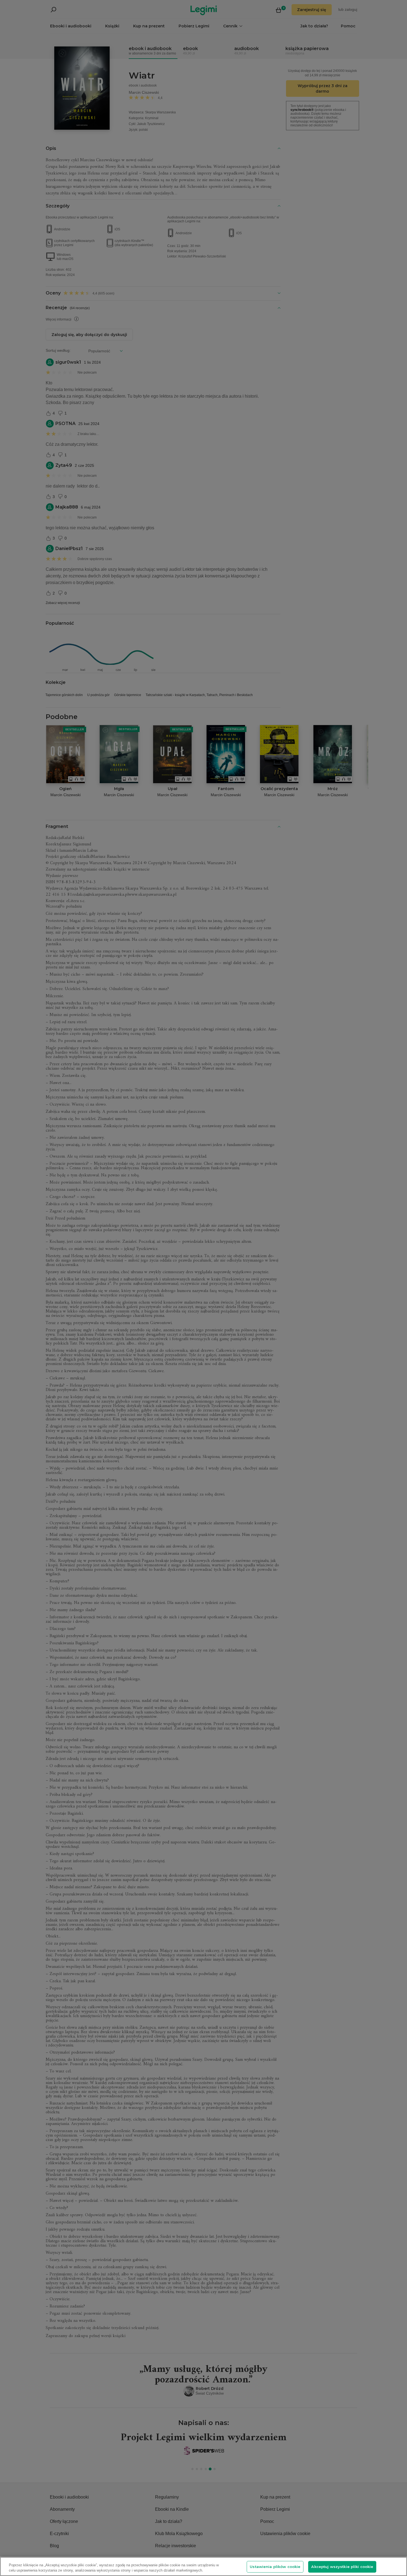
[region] (203, 2566)
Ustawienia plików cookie (275, 2567)
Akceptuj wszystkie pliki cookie (342, 2567)
